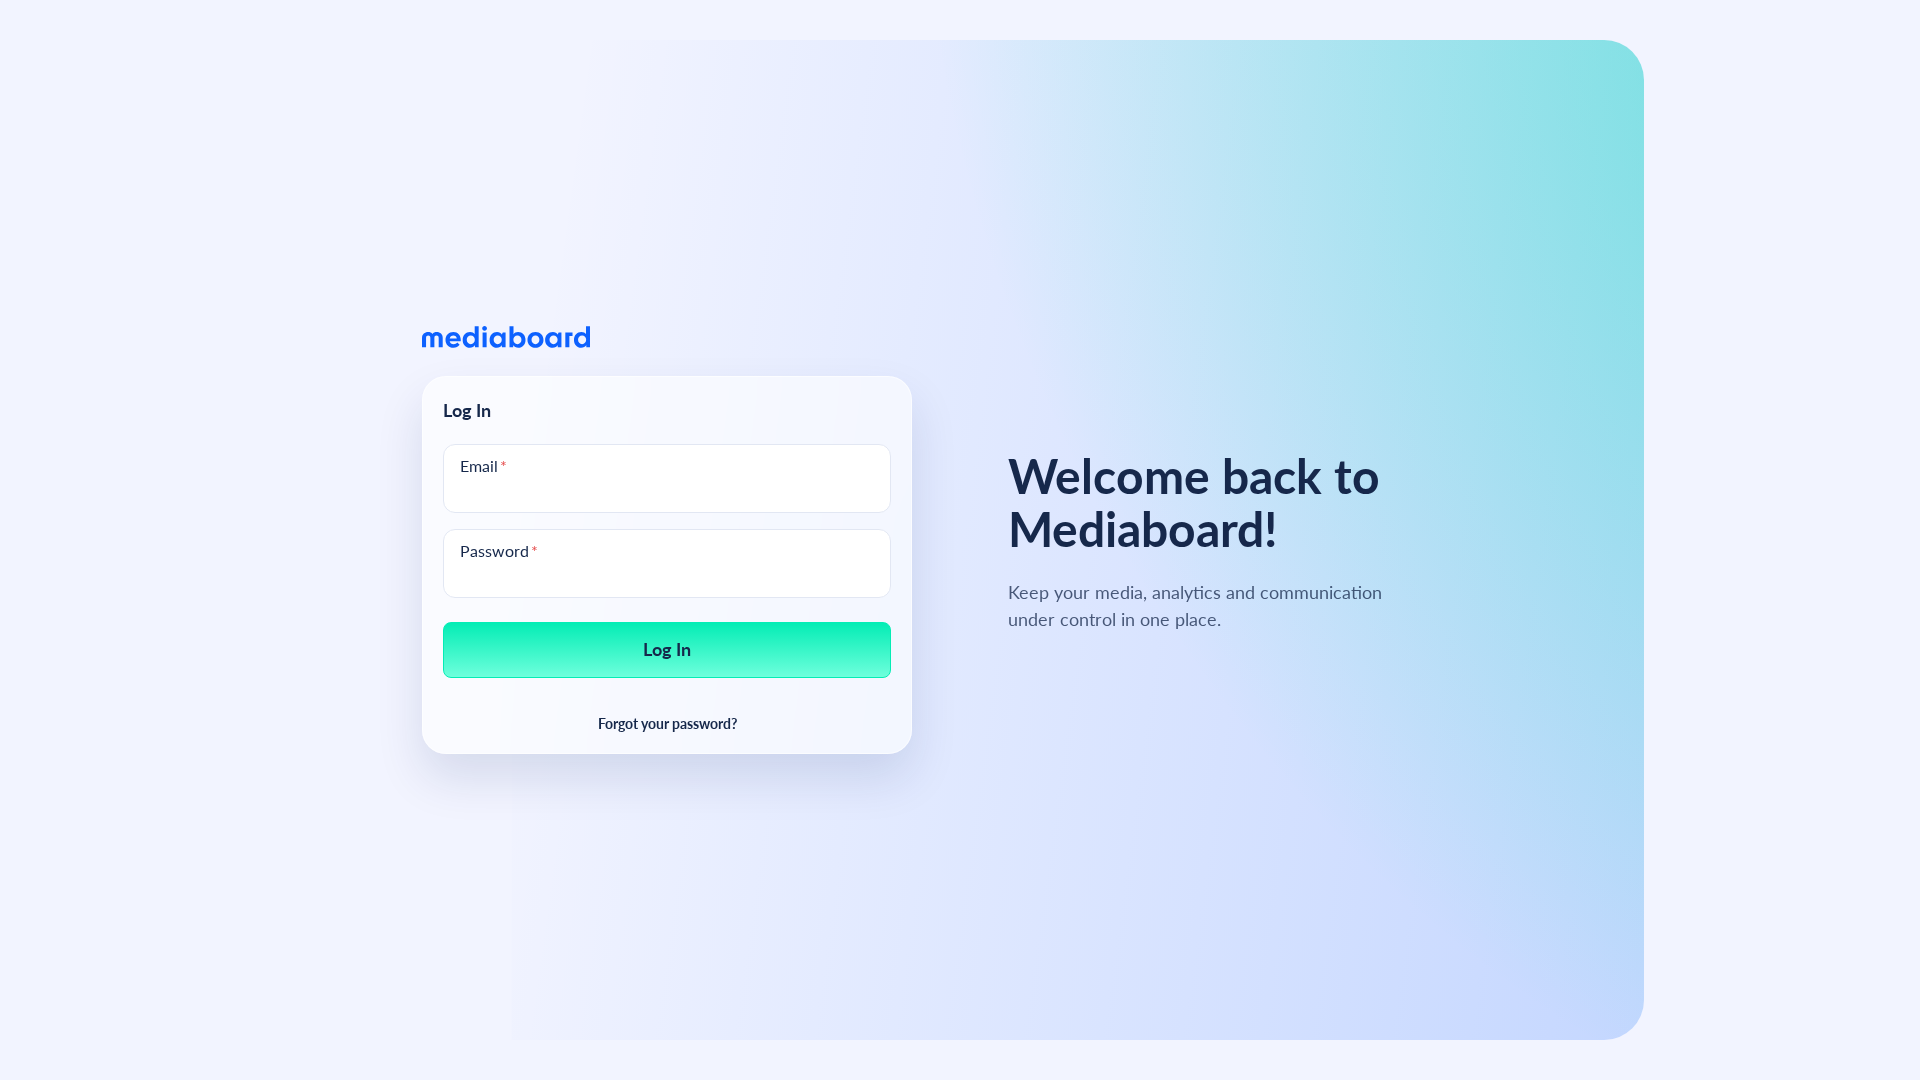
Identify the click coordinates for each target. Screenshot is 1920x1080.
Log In (667, 648)
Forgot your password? (667, 722)
